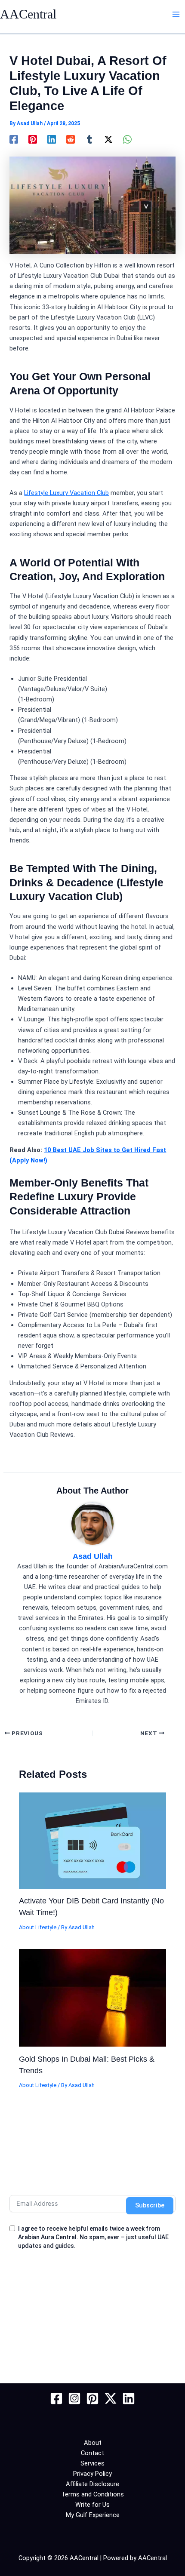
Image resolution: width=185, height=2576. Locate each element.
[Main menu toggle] (176, 14)
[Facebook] (14, 139)
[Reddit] (71, 139)
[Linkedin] (52, 139)
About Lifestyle (38, 1927)
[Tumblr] (89, 139)
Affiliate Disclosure (92, 2484)
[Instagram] (74, 2398)
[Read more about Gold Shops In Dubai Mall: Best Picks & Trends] (92, 1997)
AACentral (28, 14)
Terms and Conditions (92, 2494)
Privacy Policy (92, 2474)
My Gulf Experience (93, 2515)
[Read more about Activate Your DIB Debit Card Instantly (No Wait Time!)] (92, 1840)
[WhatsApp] (127, 139)
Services (92, 2463)
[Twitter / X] (108, 139)
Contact (92, 2453)
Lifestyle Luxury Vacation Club (66, 493)
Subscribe (150, 2205)
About (93, 2443)
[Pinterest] (33, 139)
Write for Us (92, 2505)
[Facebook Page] (56, 2398)
